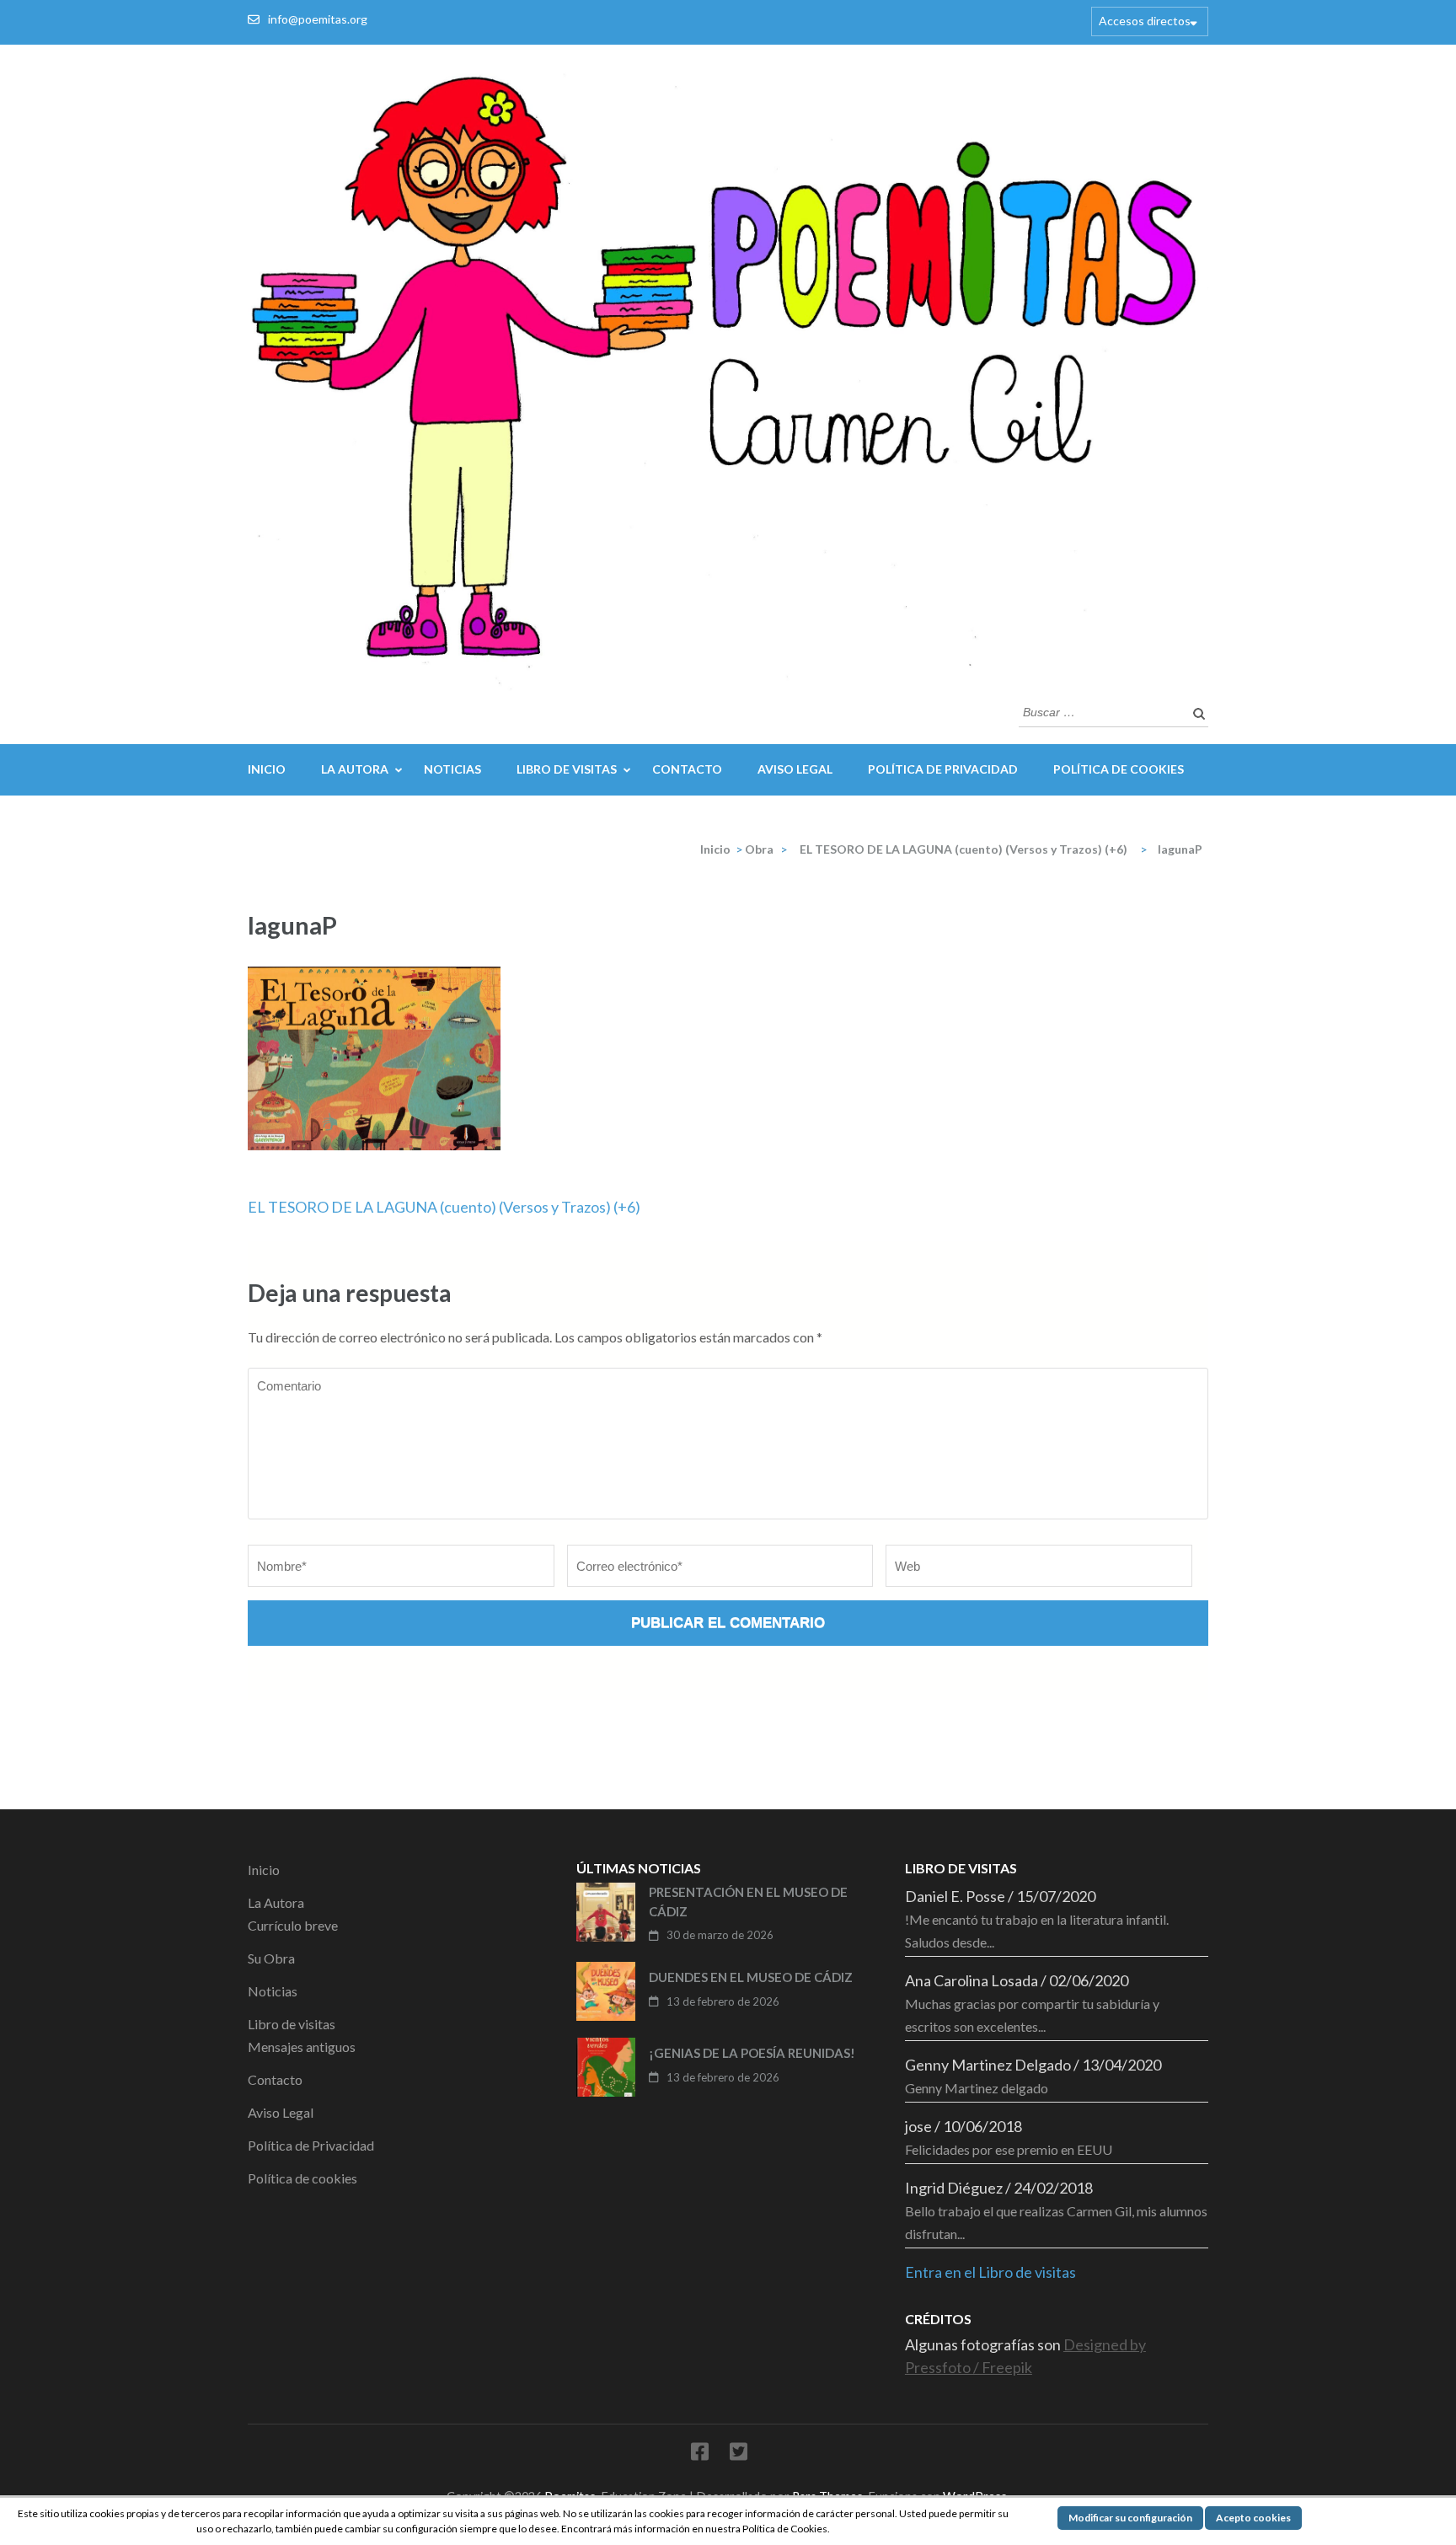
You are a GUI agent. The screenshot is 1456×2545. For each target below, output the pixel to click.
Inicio (267, 769)
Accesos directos (1145, 21)
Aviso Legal (795, 769)
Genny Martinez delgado (977, 2088)
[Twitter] (739, 2454)
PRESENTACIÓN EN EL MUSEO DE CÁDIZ (748, 1902)
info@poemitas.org (318, 19)
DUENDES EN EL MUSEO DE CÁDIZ (751, 1977)
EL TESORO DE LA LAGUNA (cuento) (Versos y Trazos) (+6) (444, 1207)
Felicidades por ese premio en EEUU (1009, 2149)
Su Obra (271, 1958)
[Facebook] (700, 2454)
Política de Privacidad (943, 769)
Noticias (452, 769)
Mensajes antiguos (302, 2047)
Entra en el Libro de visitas (990, 2272)
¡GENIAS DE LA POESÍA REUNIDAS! (752, 2053)
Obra (759, 849)
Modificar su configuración (1130, 2518)
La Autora (355, 769)
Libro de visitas (567, 769)
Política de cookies (1119, 769)
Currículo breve (293, 1925)
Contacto (687, 769)
